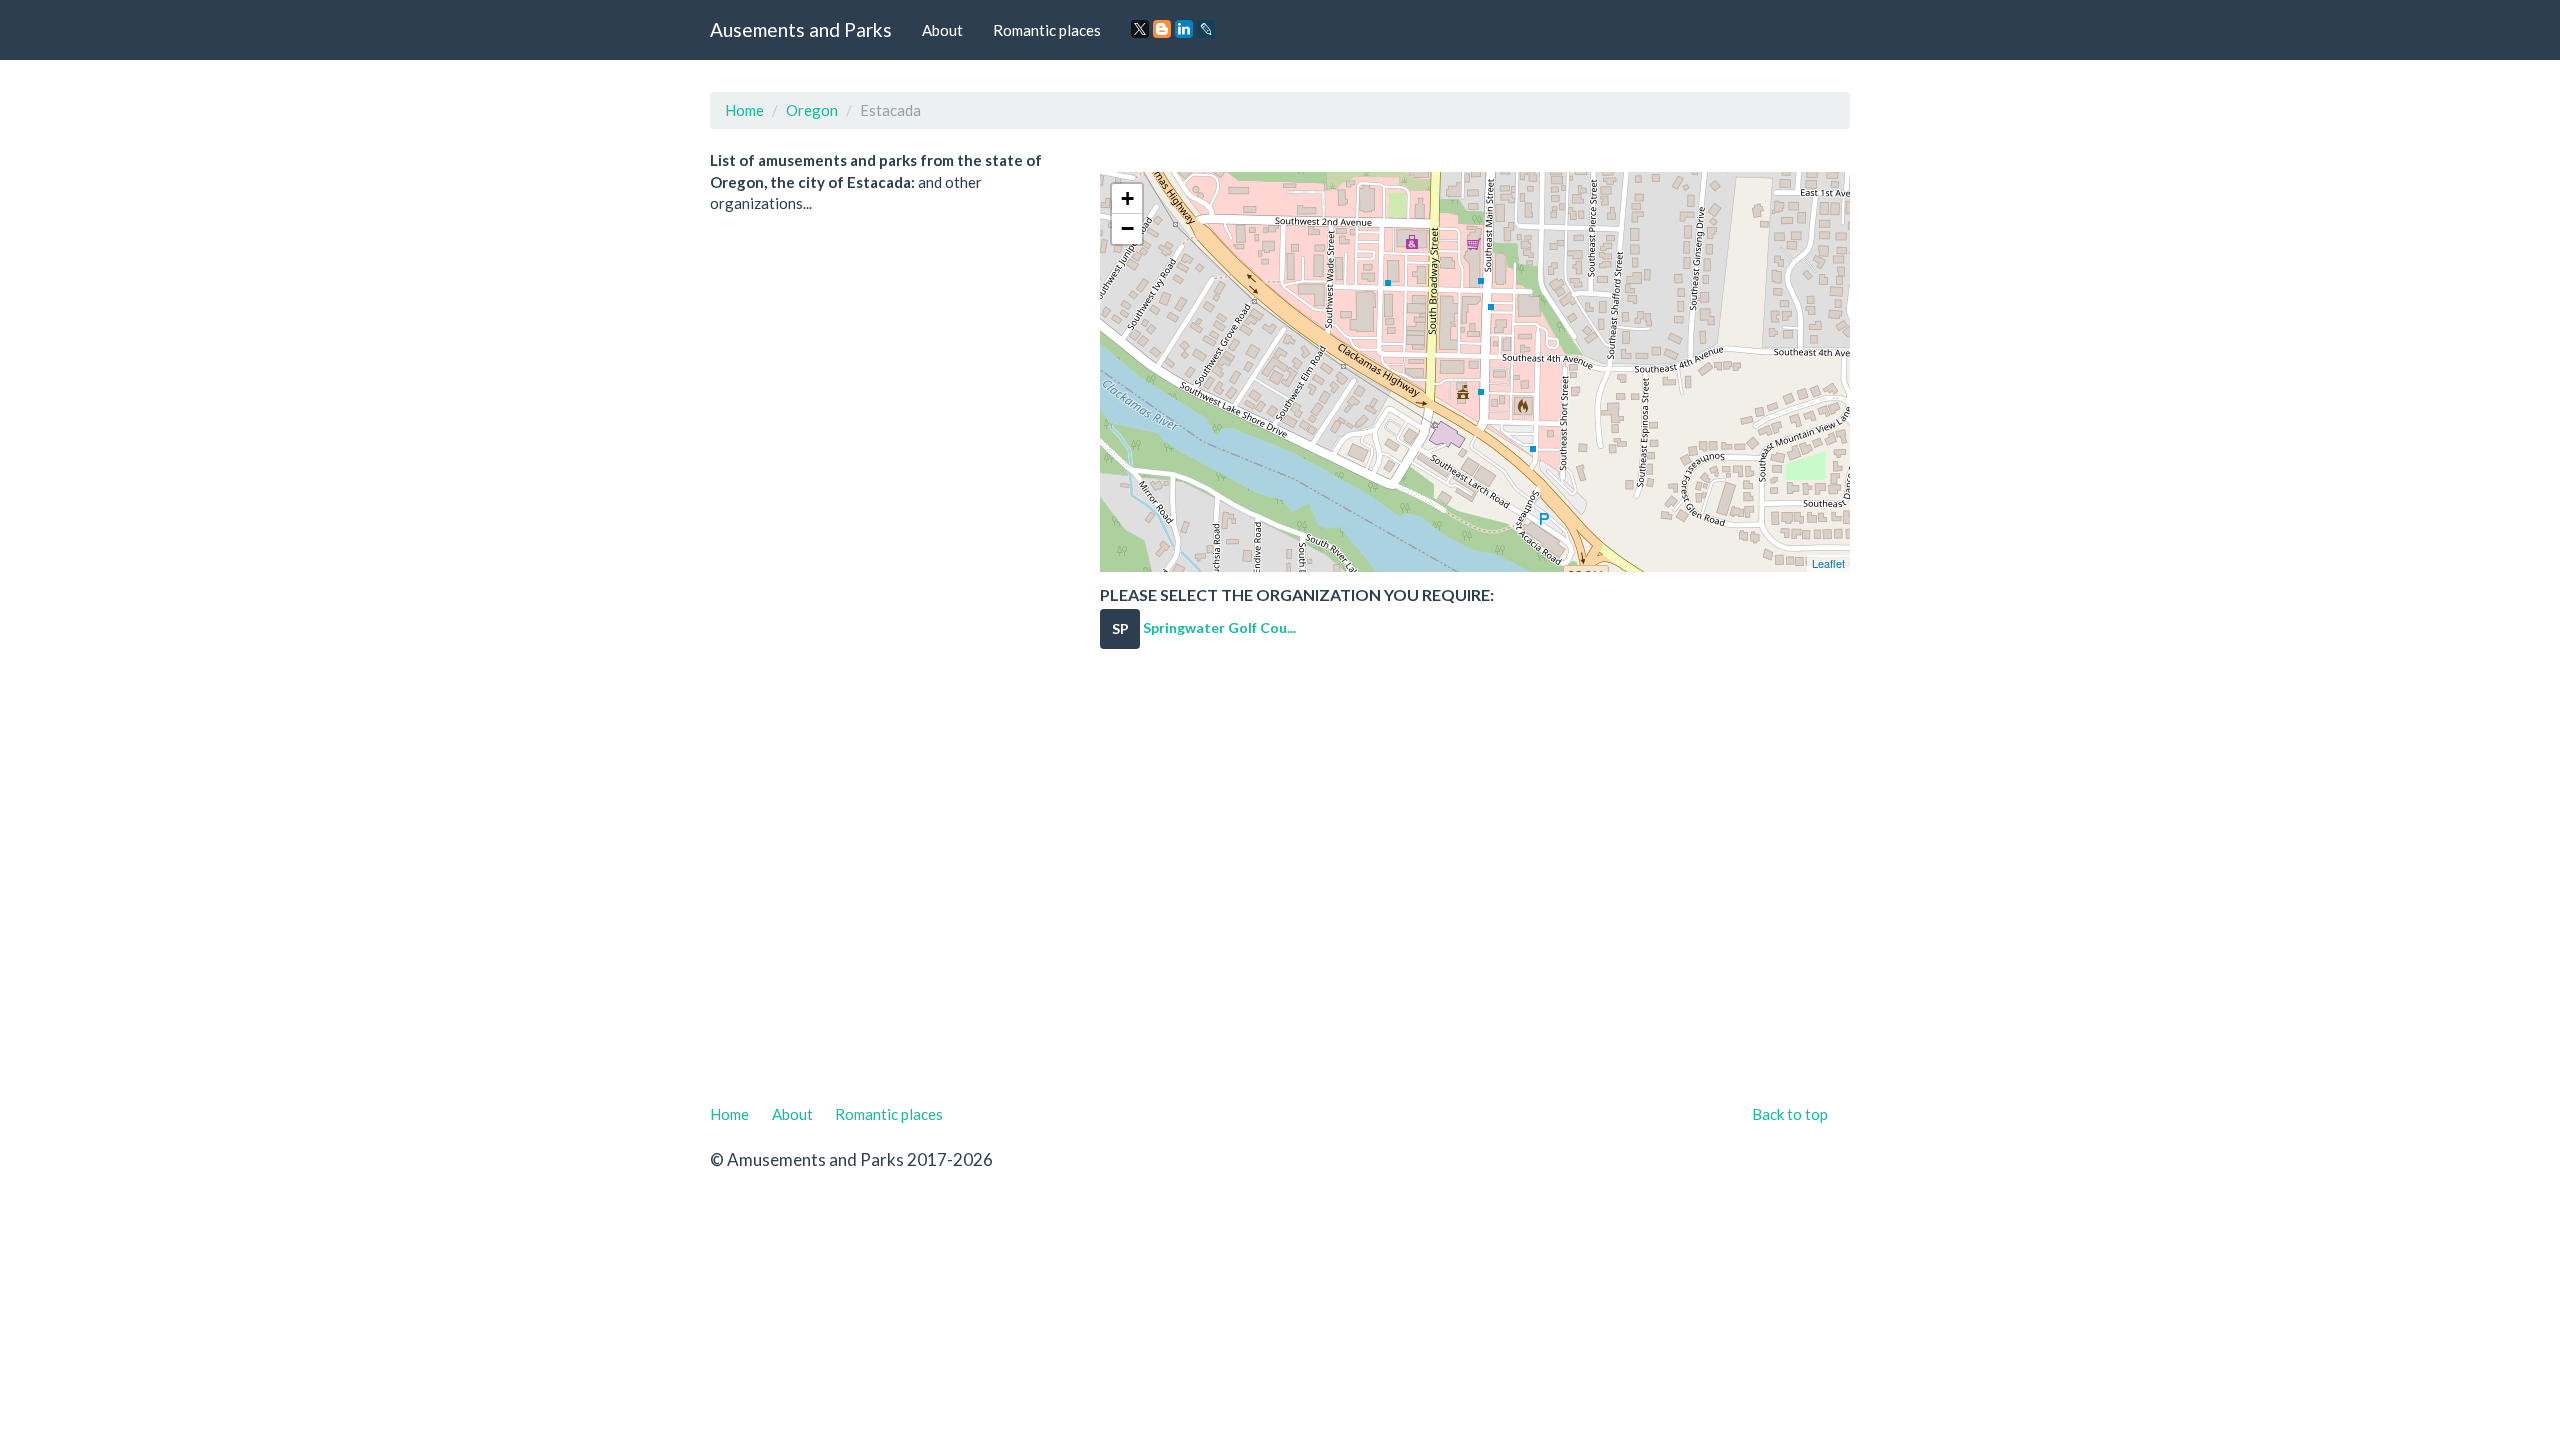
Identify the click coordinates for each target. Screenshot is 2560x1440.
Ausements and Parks (801, 29)
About (942, 30)
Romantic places (1047, 30)
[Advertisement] (1280, 889)
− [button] (1127, 228)
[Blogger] (1162, 29)
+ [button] (1127, 198)
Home (744, 110)
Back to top (1790, 1114)
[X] (1140, 29)
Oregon (812, 110)
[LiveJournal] (1206, 29)
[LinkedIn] (1184, 29)
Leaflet (1828, 563)
